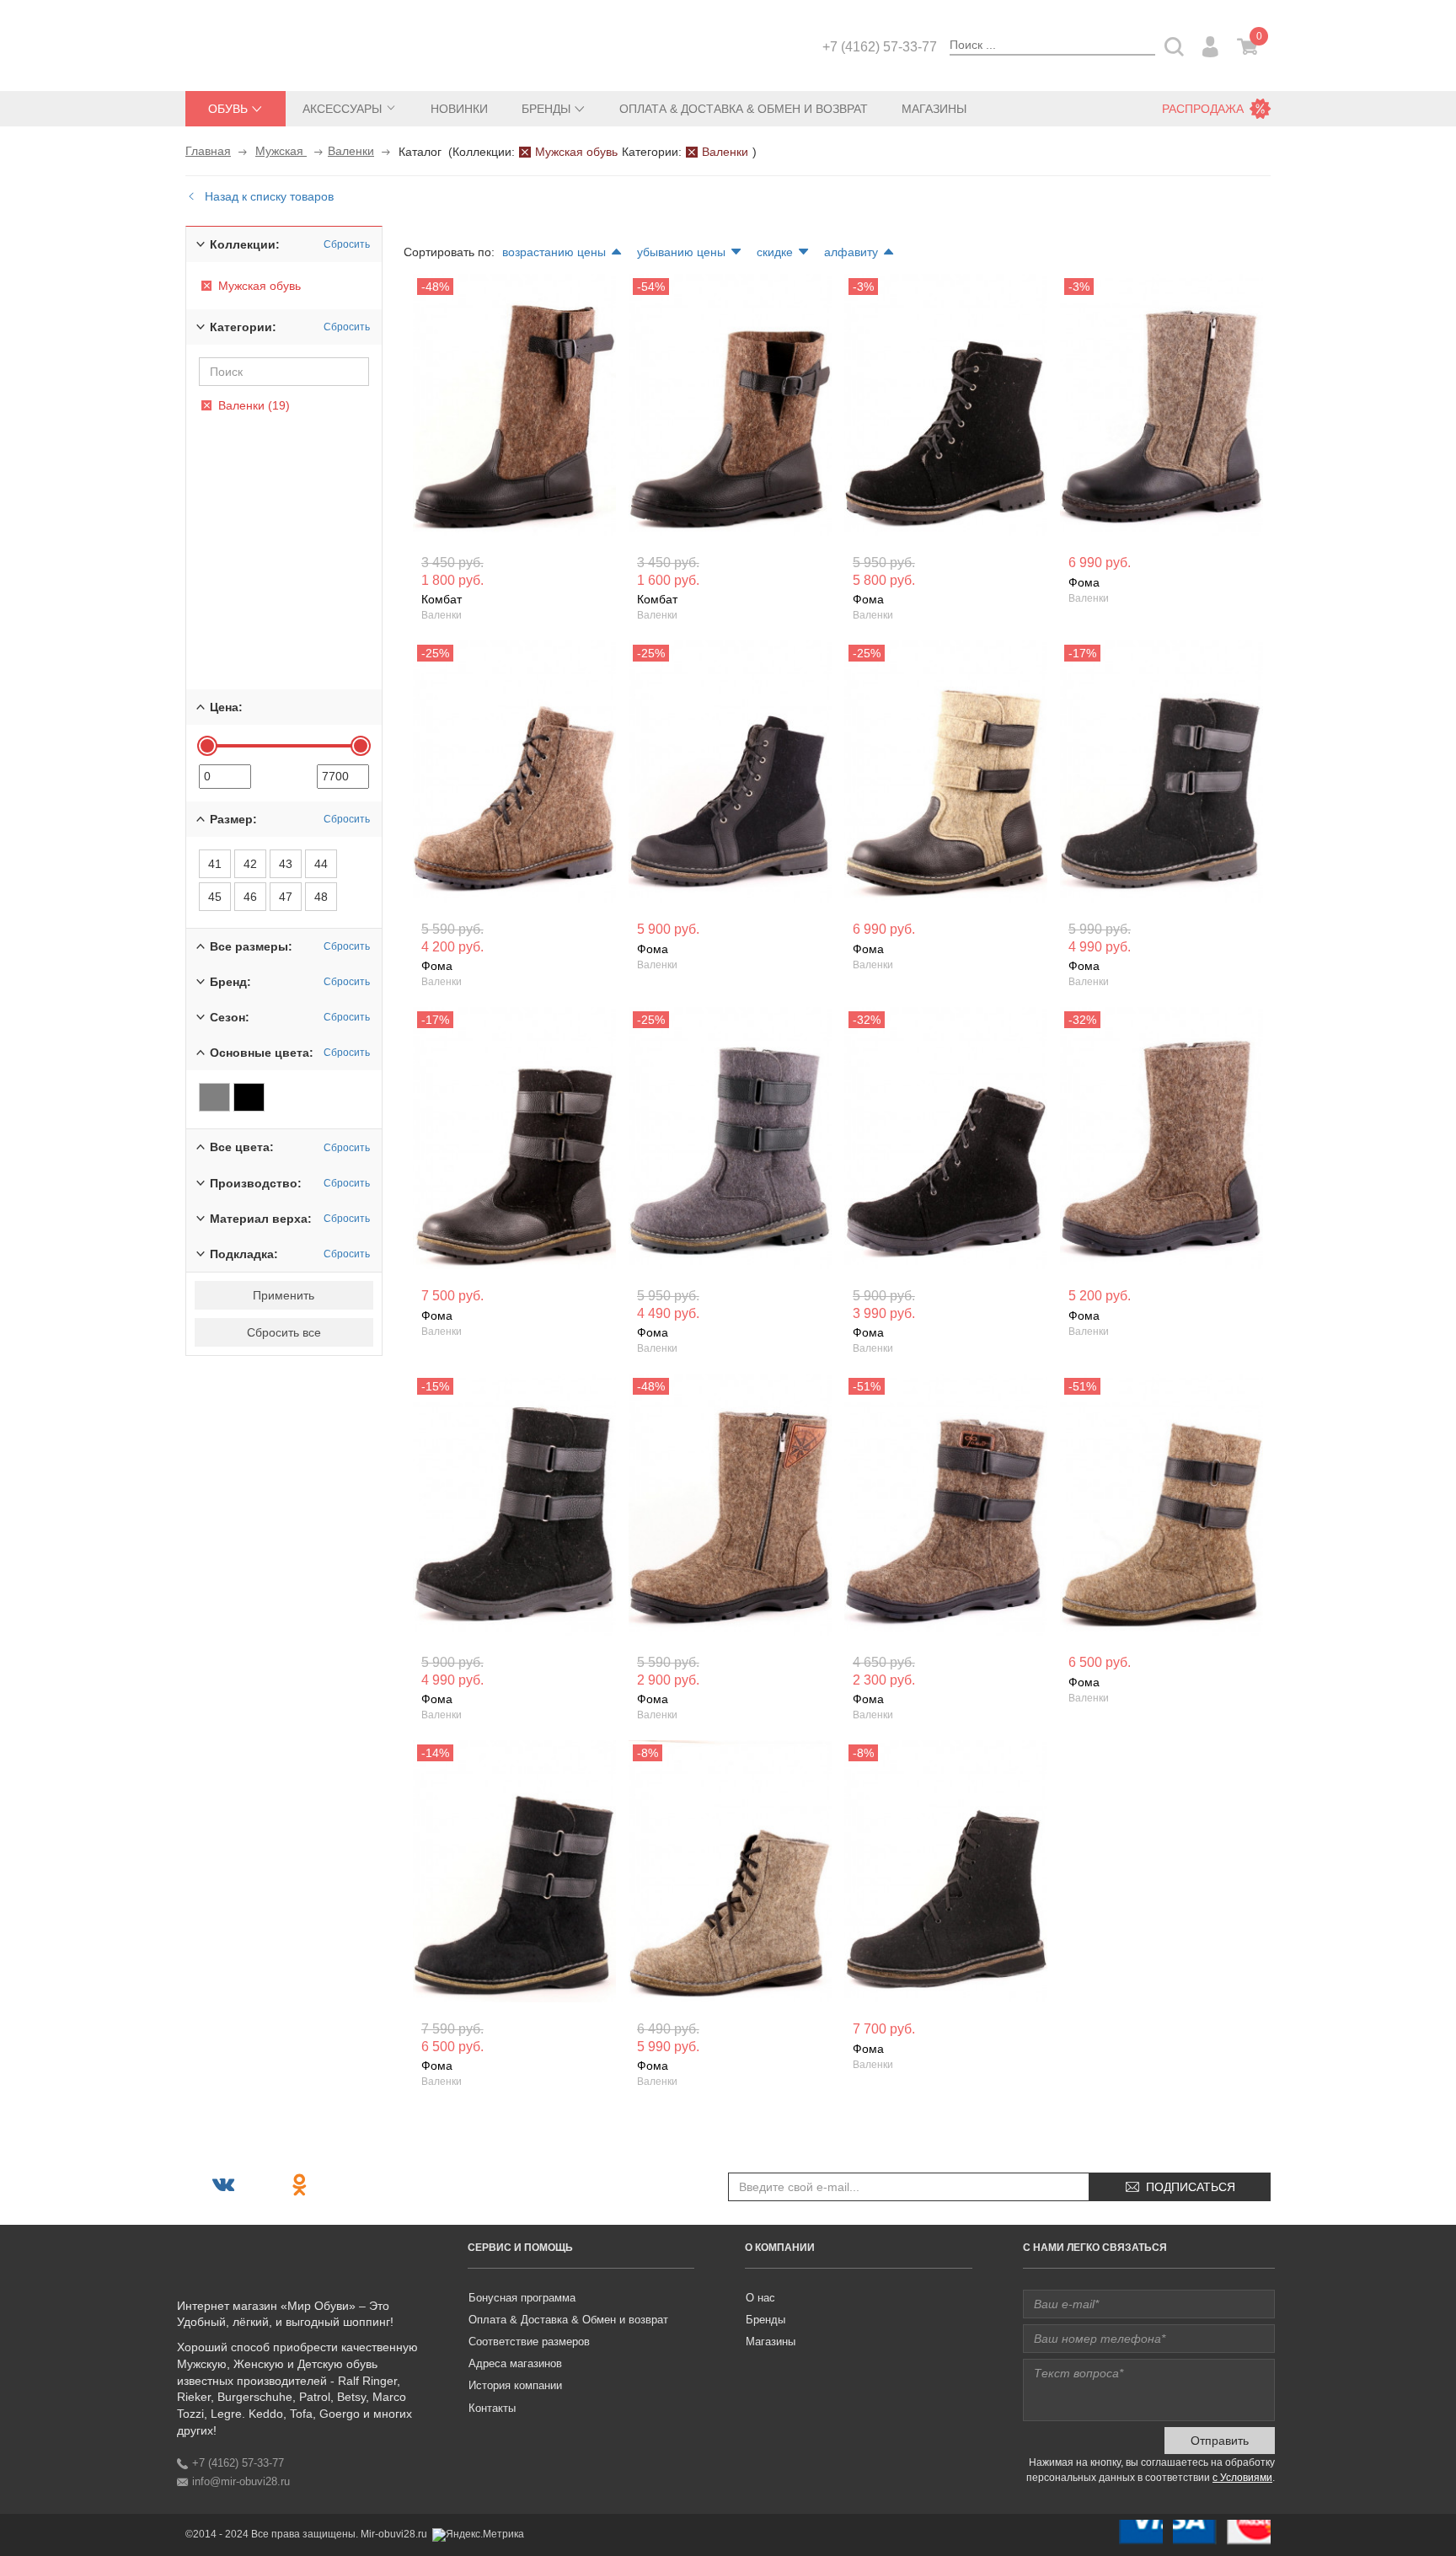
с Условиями (1242, 2478)
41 (215, 864)
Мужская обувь (576, 152)
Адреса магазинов (515, 2363)
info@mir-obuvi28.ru (241, 2481)
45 (215, 897)
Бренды (765, 2320)
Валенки (351, 151)
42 (250, 864)
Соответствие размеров (529, 2342)
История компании (515, 2385)
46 (250, 897)
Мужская (281, 151)
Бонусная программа (522, 2298)
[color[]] (214, 1097)
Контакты (492, 2408)
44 (321, 864)
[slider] (207, 746)
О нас (760, 2298)
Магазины (934, 109)
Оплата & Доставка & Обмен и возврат (744, 109)
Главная (208, 151)
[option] (514, 409)
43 (286, 864)
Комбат (442, 599)
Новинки (459, 109)
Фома (868, 599)
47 (286, 897)
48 (321, 897)
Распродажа (1203, 109)
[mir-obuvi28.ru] (270, 44)
